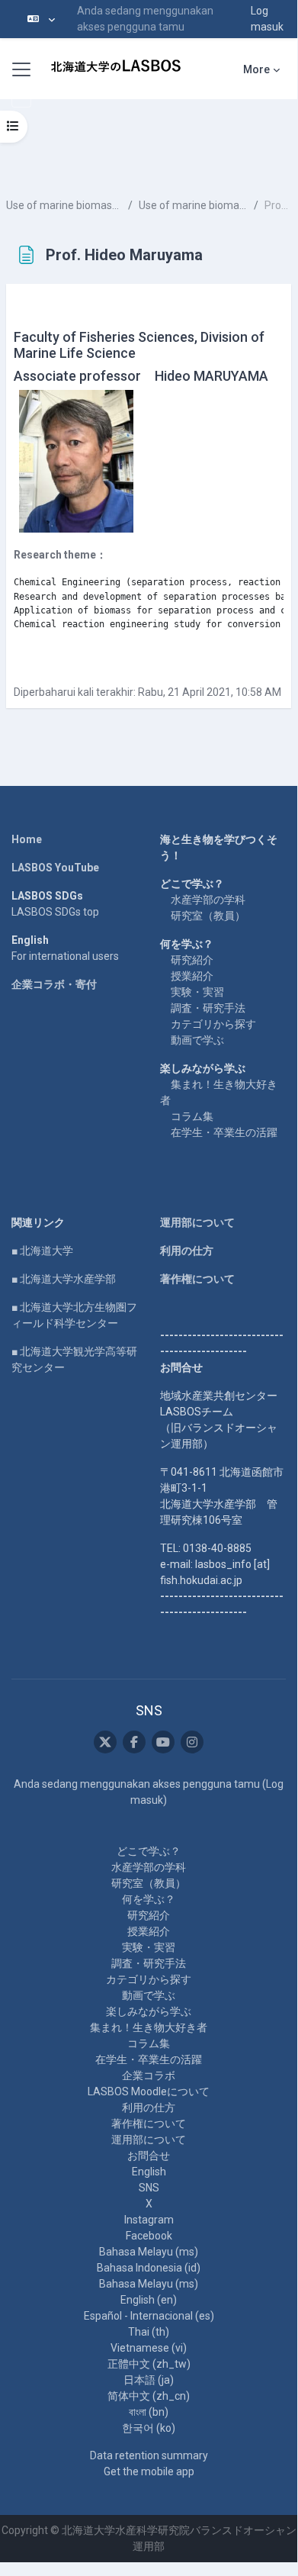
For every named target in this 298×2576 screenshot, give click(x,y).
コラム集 (192, 1116)
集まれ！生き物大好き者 (149, 2027)
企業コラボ (149, 2075)
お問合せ (149, 2156)
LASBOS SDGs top (55, 912)
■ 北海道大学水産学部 (64, 1279)
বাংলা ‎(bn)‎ (149, 2412)
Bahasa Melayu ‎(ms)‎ (149, 2252)
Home (27, 839)
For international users (65, 956)
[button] (41, 19)
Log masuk (267, 19)
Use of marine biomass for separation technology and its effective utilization (64, 205)
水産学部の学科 (208, 900)
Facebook (149, 2236)
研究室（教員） (208, 916)
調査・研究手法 (208, 1008)
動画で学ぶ (197, 1040)
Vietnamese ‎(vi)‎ (149, 2348)
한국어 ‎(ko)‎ (149, 2428)
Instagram (149, 2220)
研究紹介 (192, 960)
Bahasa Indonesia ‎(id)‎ (149, 2268)
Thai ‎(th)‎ (149, 2332)
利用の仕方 (187, 1251)
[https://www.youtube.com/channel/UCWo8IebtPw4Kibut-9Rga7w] (163, 1742)
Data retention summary (149, 2455)
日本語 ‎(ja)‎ (149, 2380)
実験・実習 (197, 992)
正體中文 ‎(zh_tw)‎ (149, 2364)
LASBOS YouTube (55, 868)
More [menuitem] (256, 69)
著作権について (197, 1279)
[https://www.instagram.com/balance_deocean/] (192, 1742)
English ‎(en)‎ (149, 2300)
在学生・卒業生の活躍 (224, 1132)
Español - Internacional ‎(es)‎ (149, 2316)
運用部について (197, 1222)
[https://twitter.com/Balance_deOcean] (105, 1742)
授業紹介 (192, 976)
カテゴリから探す (213, 1024)
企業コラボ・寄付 (54, 984)
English (149, 2172)
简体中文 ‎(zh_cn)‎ (149, 2396)
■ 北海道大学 (42, 1251)
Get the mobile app (149, 2471)
